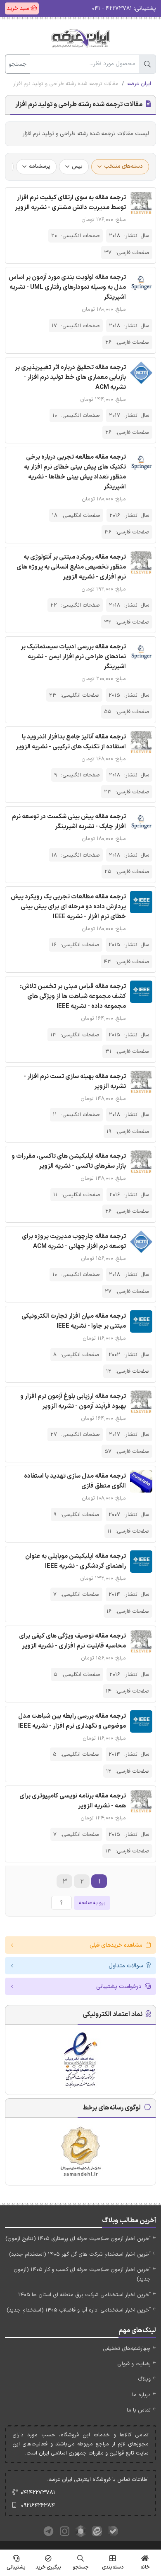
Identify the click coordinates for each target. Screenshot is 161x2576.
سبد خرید (19, 8)
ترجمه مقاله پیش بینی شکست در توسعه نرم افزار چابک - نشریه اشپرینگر (69, 822)
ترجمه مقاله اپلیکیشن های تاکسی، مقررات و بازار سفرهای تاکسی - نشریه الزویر (69, 1161)
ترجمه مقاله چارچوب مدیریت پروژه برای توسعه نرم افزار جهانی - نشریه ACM (74, 1242)
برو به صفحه (92, 1903)
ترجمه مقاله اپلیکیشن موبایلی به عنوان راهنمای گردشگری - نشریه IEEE (76, 1561)
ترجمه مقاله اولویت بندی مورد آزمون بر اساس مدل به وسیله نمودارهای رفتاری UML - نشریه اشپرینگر (67, 287)
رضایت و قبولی (134, 2364)
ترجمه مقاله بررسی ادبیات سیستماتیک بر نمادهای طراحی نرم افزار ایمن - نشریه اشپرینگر (73, 657)
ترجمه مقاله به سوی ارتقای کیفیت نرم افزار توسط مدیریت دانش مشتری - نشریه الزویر (70, 203)
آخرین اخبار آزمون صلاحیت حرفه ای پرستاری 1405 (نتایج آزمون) (78, 2239)
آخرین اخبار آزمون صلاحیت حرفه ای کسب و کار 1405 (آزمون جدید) (82, 2275)
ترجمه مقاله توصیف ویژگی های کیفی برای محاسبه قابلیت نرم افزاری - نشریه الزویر (72, 1641)
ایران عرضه (139, 84)
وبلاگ (144, 2379)
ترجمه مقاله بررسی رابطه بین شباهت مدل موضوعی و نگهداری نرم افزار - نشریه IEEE (72, 1721)
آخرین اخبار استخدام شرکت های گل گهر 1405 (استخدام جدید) (80, 2255)
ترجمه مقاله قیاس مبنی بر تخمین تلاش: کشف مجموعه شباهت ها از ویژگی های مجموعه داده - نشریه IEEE (73, 996)
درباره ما (141, 2395)
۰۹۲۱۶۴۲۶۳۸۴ (38, 2506)
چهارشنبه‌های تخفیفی (127, 2349)
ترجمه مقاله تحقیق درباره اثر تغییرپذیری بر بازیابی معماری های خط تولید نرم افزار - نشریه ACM (70, 377)
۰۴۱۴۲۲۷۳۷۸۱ (38, 2493)
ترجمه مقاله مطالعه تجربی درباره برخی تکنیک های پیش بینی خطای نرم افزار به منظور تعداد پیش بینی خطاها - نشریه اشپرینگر (75, 472)
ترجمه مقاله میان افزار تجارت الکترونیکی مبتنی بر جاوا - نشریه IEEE (74, 1321)
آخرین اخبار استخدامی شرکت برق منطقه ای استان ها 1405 (84, 2295)
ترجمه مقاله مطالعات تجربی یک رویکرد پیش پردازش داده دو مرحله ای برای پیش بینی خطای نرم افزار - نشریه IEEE (68, 907)
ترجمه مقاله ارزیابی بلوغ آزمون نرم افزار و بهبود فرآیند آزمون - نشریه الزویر (73, 1401)
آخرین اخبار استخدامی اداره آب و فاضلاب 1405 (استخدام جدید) (79, 2310)
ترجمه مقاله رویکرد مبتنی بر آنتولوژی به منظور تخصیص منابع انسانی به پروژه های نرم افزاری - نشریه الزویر (71, 567)
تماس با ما (139, 2410)
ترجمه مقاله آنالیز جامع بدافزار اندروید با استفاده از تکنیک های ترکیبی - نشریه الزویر (71, 742)
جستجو (18, 64)
